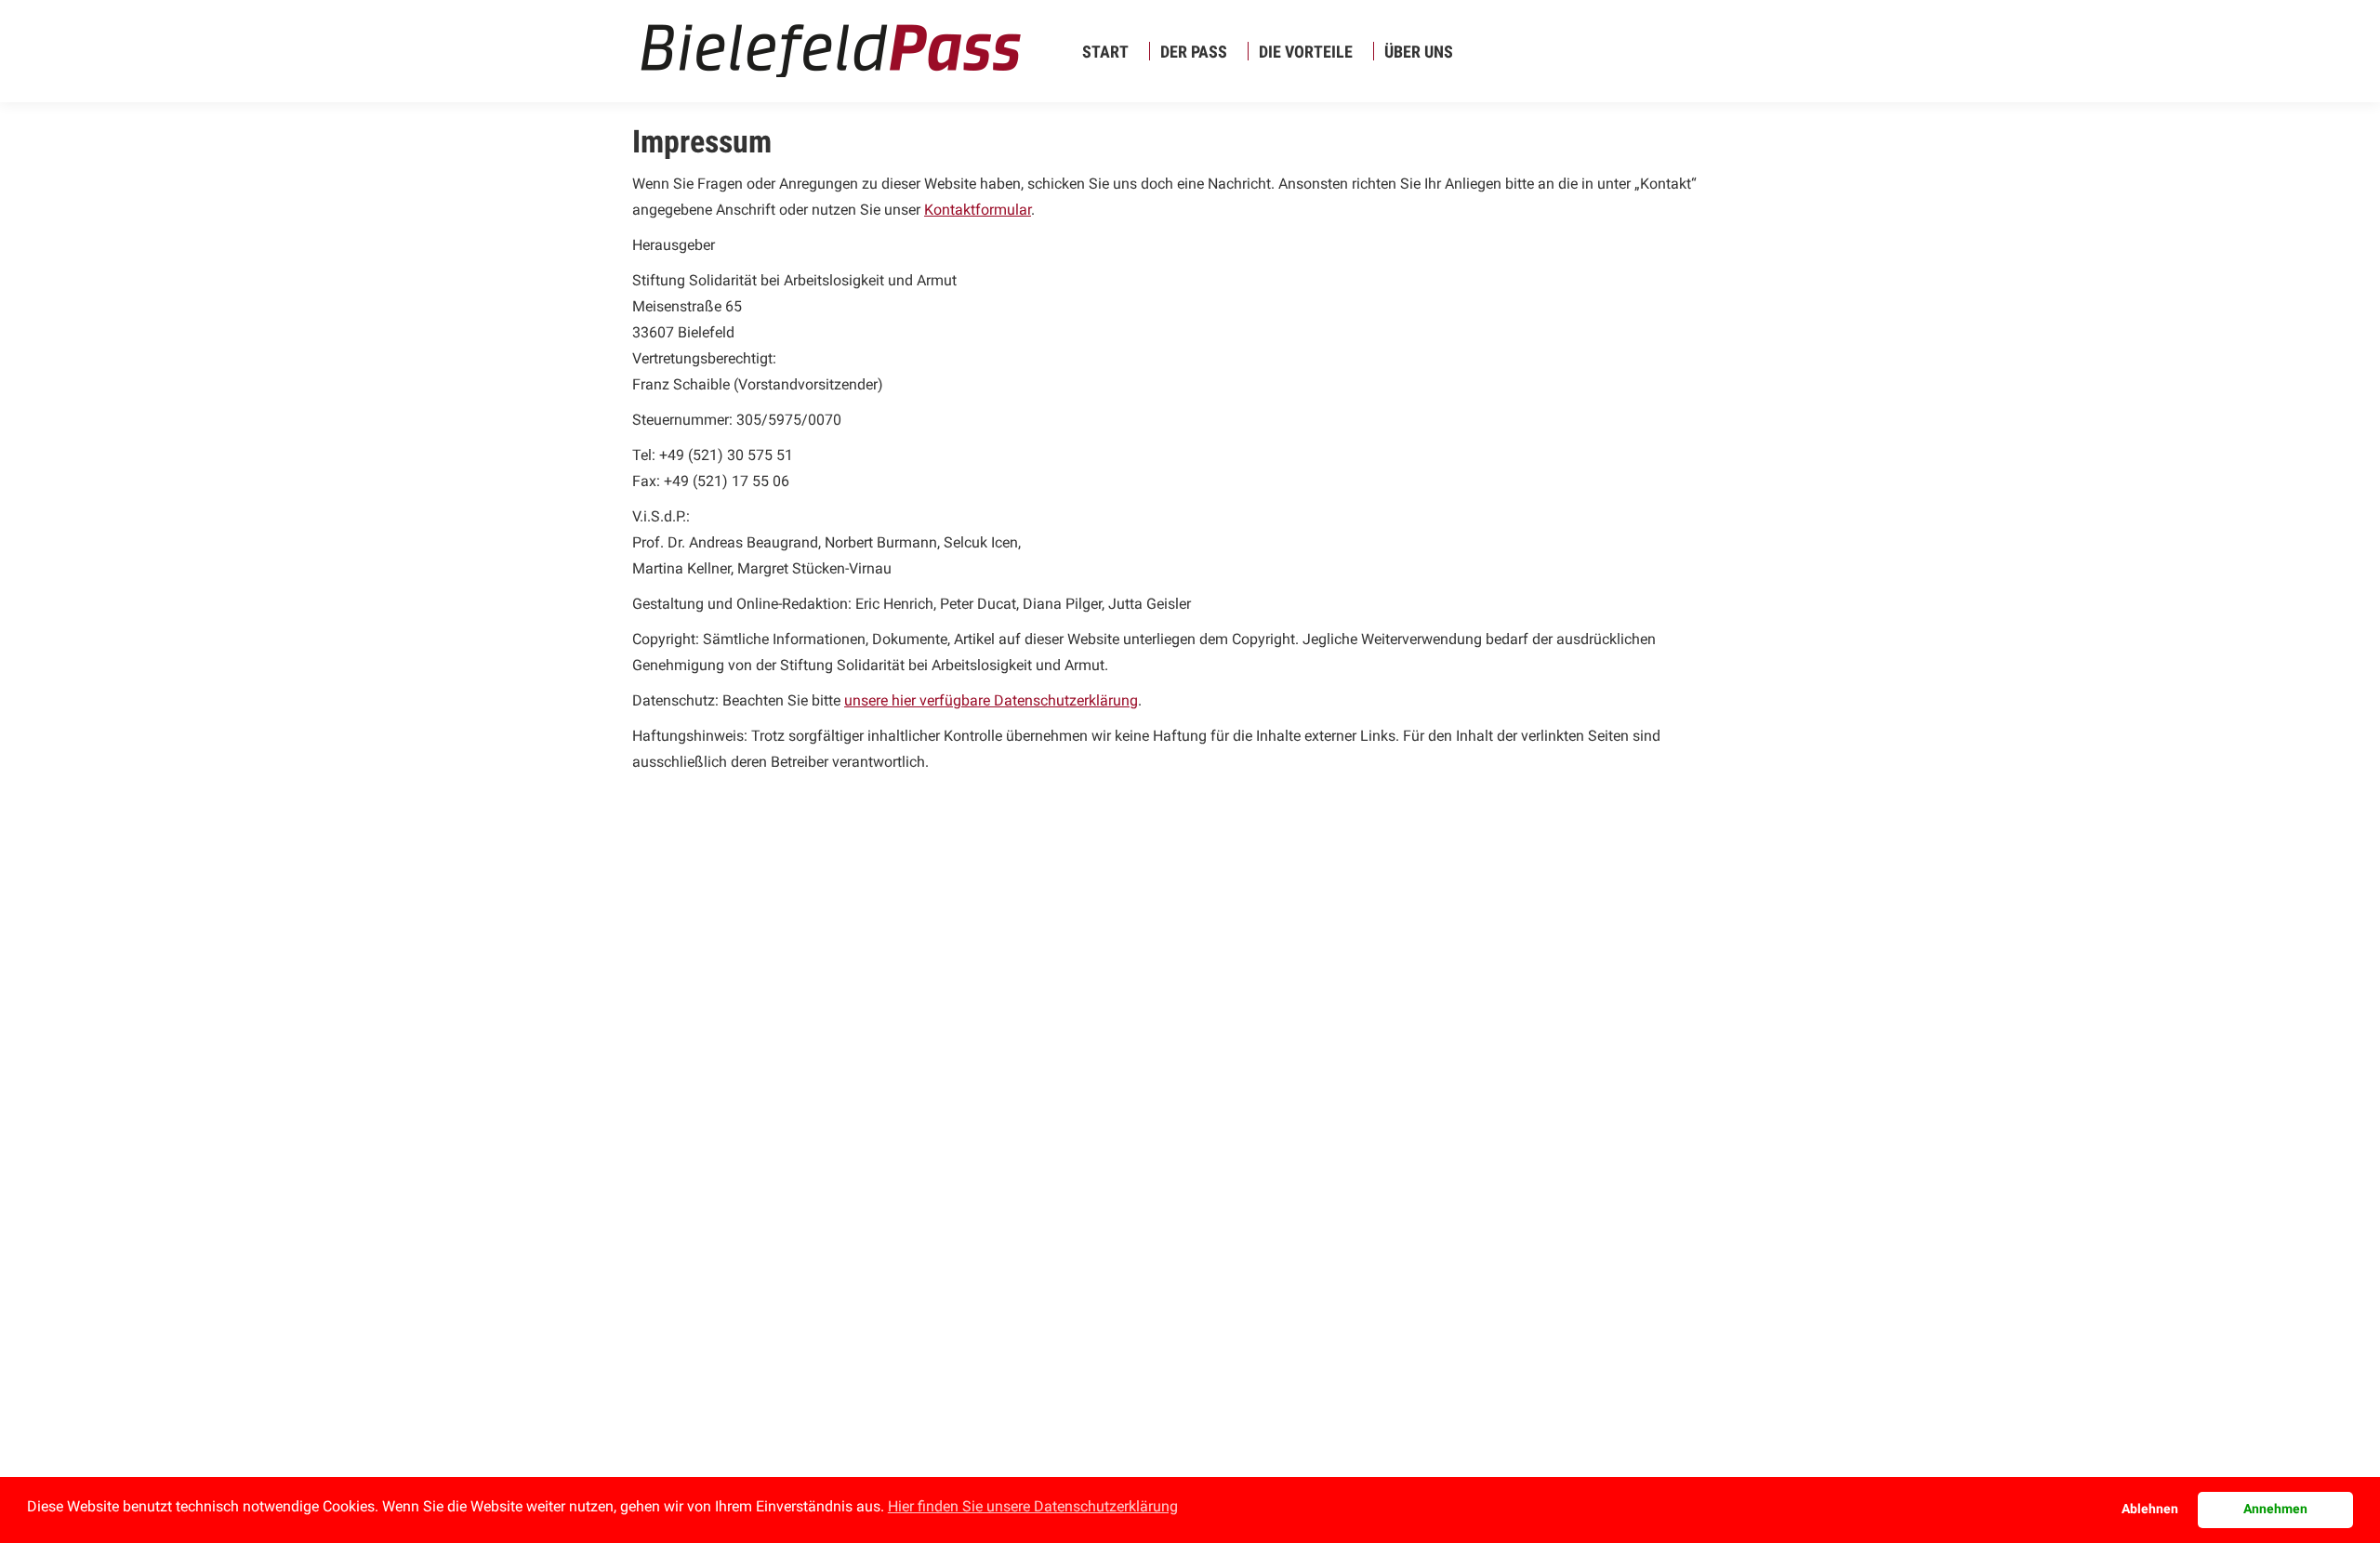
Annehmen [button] (2275, 1509)
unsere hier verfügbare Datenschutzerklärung (991, 700)
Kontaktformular (978, 210)
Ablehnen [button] (2150, 1509)
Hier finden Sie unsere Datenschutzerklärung (1033, 1506)
